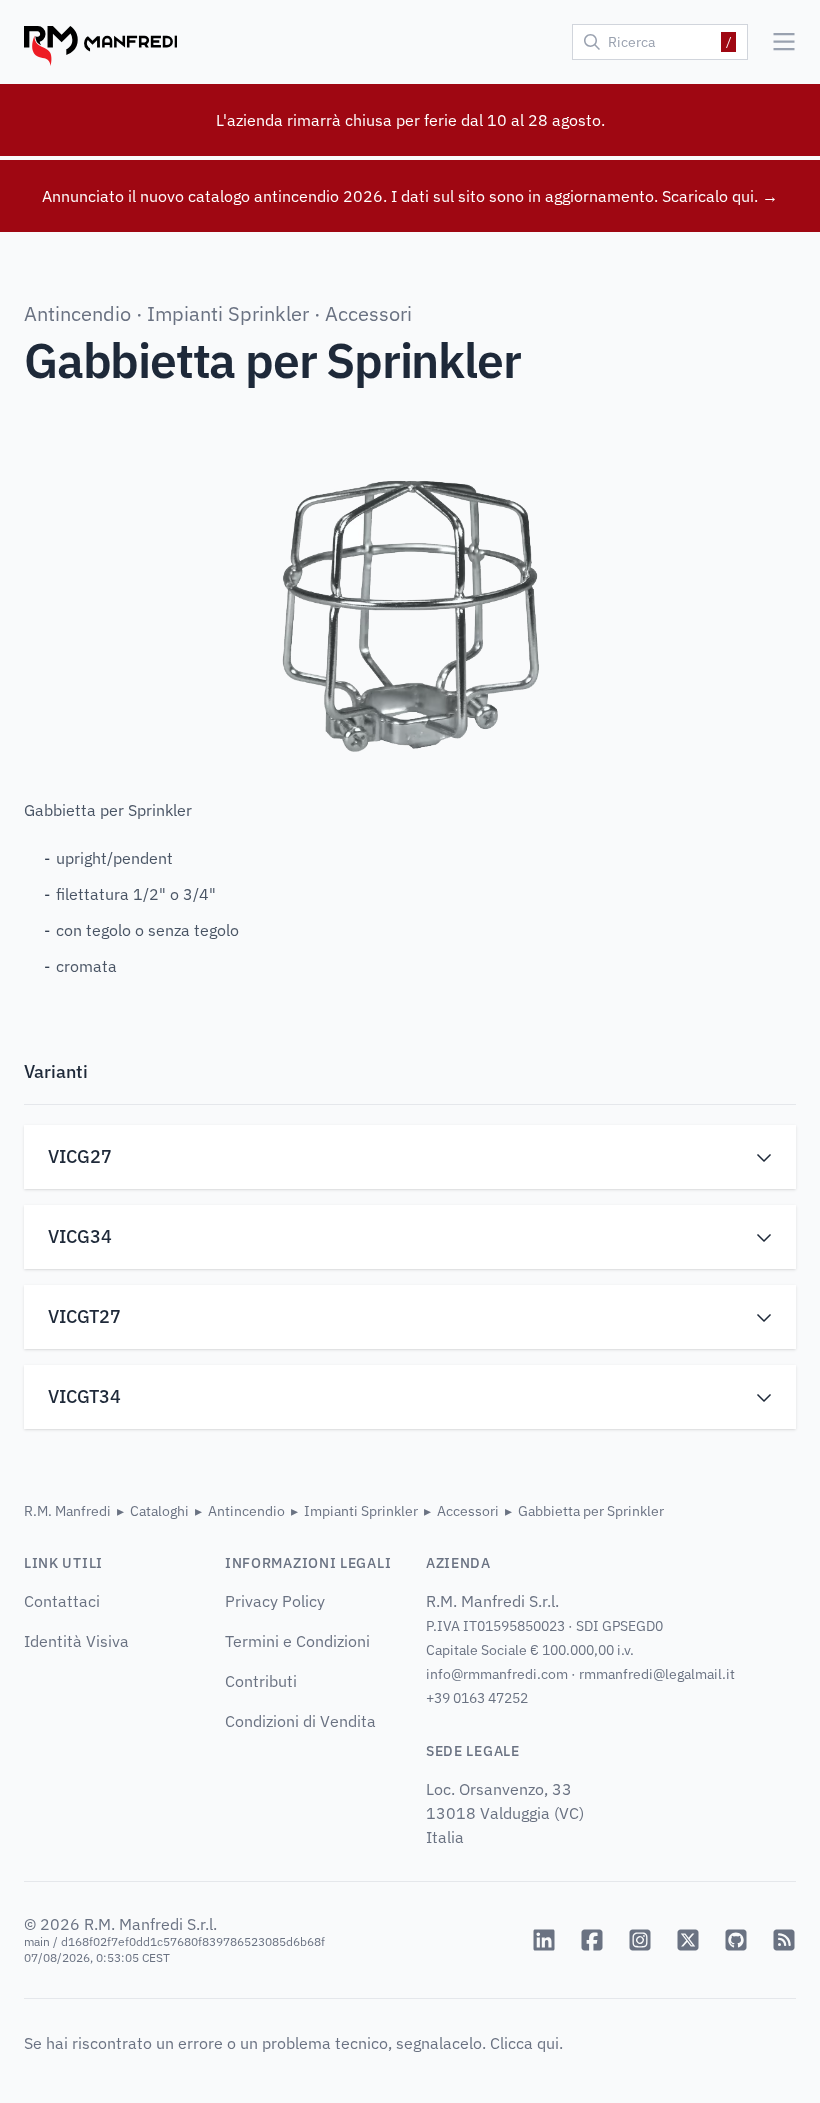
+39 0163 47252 (477, 1698)
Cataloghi (159, 1511)
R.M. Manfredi (67, 1511)
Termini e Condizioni (297, 1641)
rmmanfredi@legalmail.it (657, 1674)
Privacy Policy (275, 1601)
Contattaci (62, 1601)
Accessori (368, 313)
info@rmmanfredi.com (497, 1674)
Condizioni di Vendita (300, 1721)
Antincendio (77, 313)
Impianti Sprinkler (228, 313)
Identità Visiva (76, 1641)
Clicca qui (524, 2043)
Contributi (261, 1681)
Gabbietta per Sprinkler (591, 1511)
